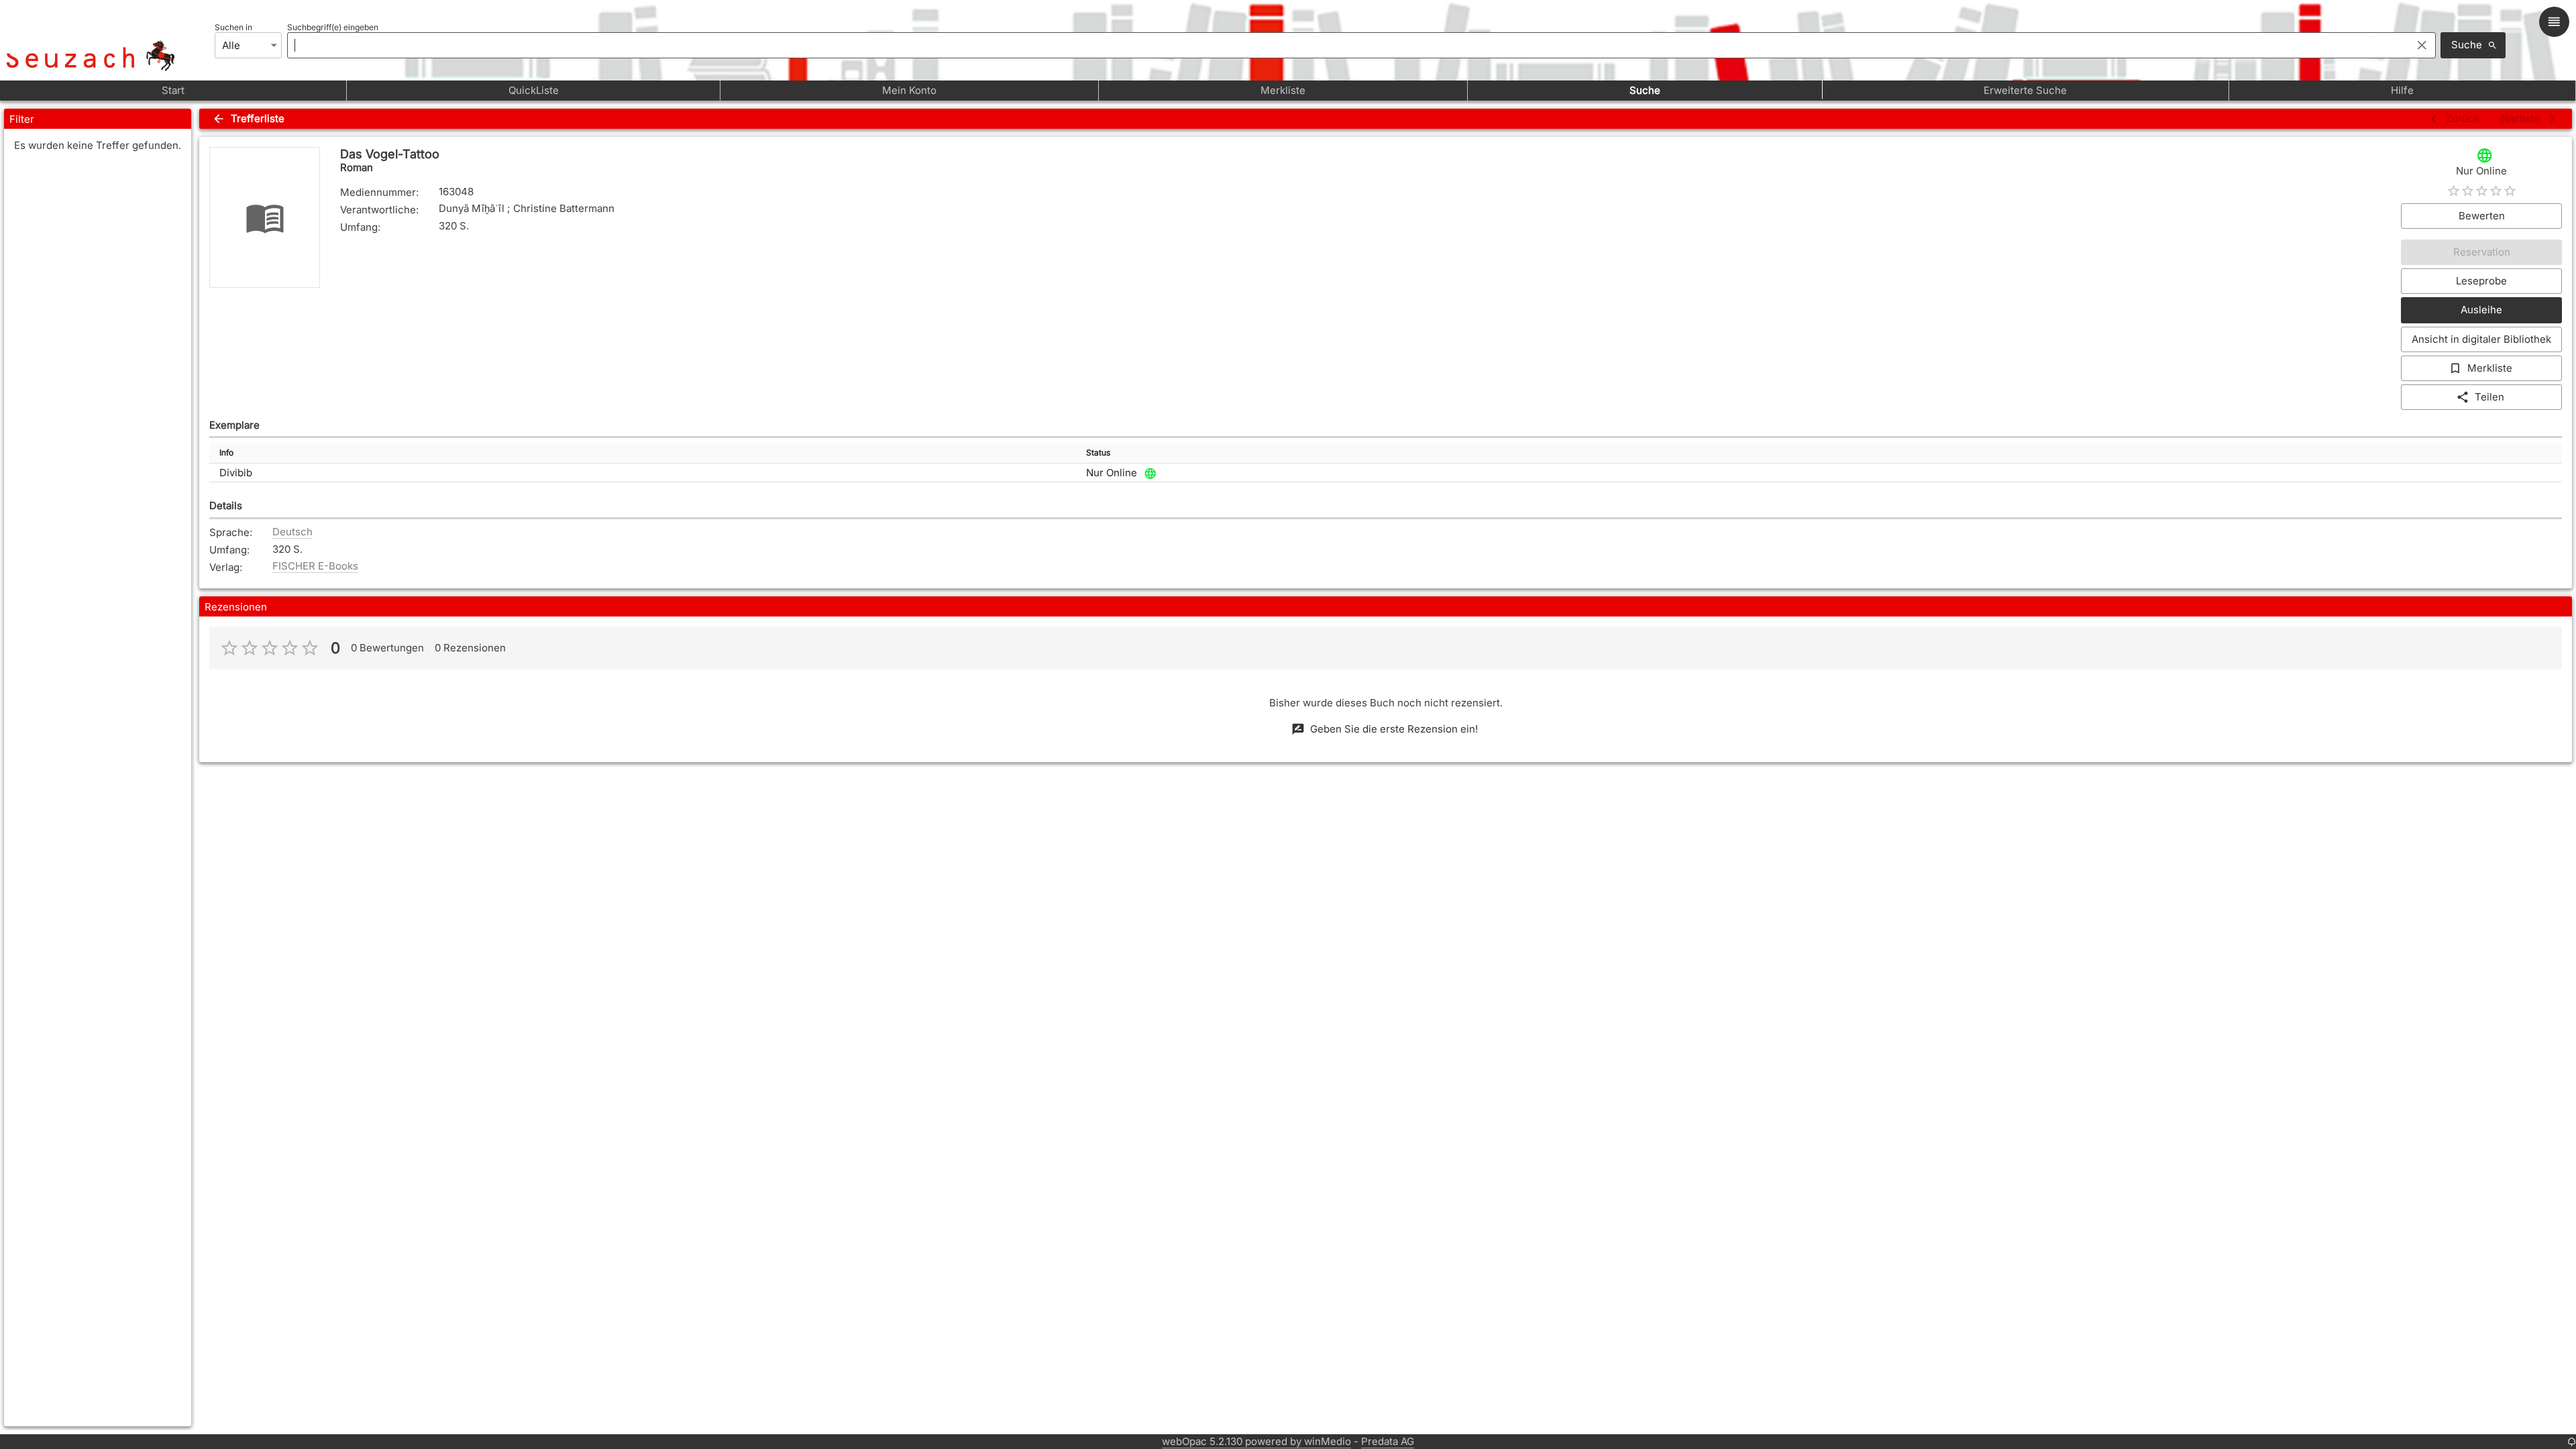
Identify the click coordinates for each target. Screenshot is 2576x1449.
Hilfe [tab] (2402, 90)
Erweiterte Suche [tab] (2025, 90)
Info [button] (226, 452)
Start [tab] (173, 90)
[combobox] (1346, 45)
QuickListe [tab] (534, 90)
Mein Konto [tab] (909, 90)
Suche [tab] (1645, 90)
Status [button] (1098, 452)
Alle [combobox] (231, 45)
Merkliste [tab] (1283, 90)
